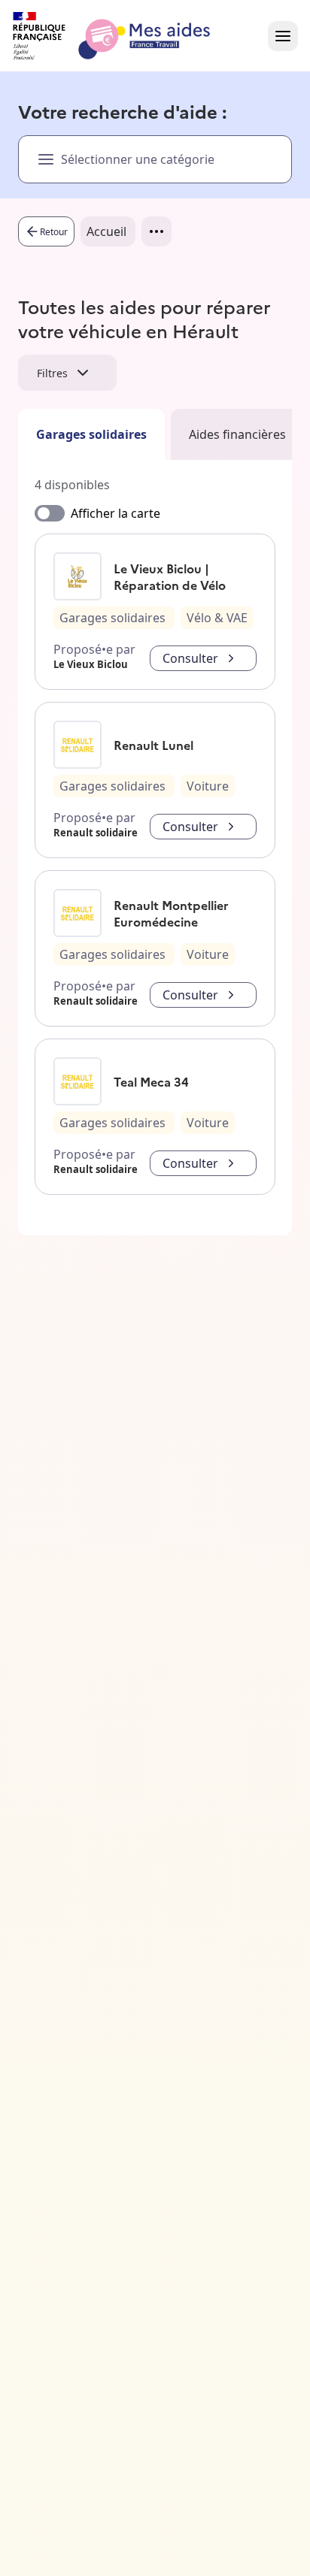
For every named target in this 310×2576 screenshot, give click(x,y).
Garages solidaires (91, 434)
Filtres (52, 373)
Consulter (190, 658)
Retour (54, 232)
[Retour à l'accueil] (125, 36)
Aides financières (237, 434)
